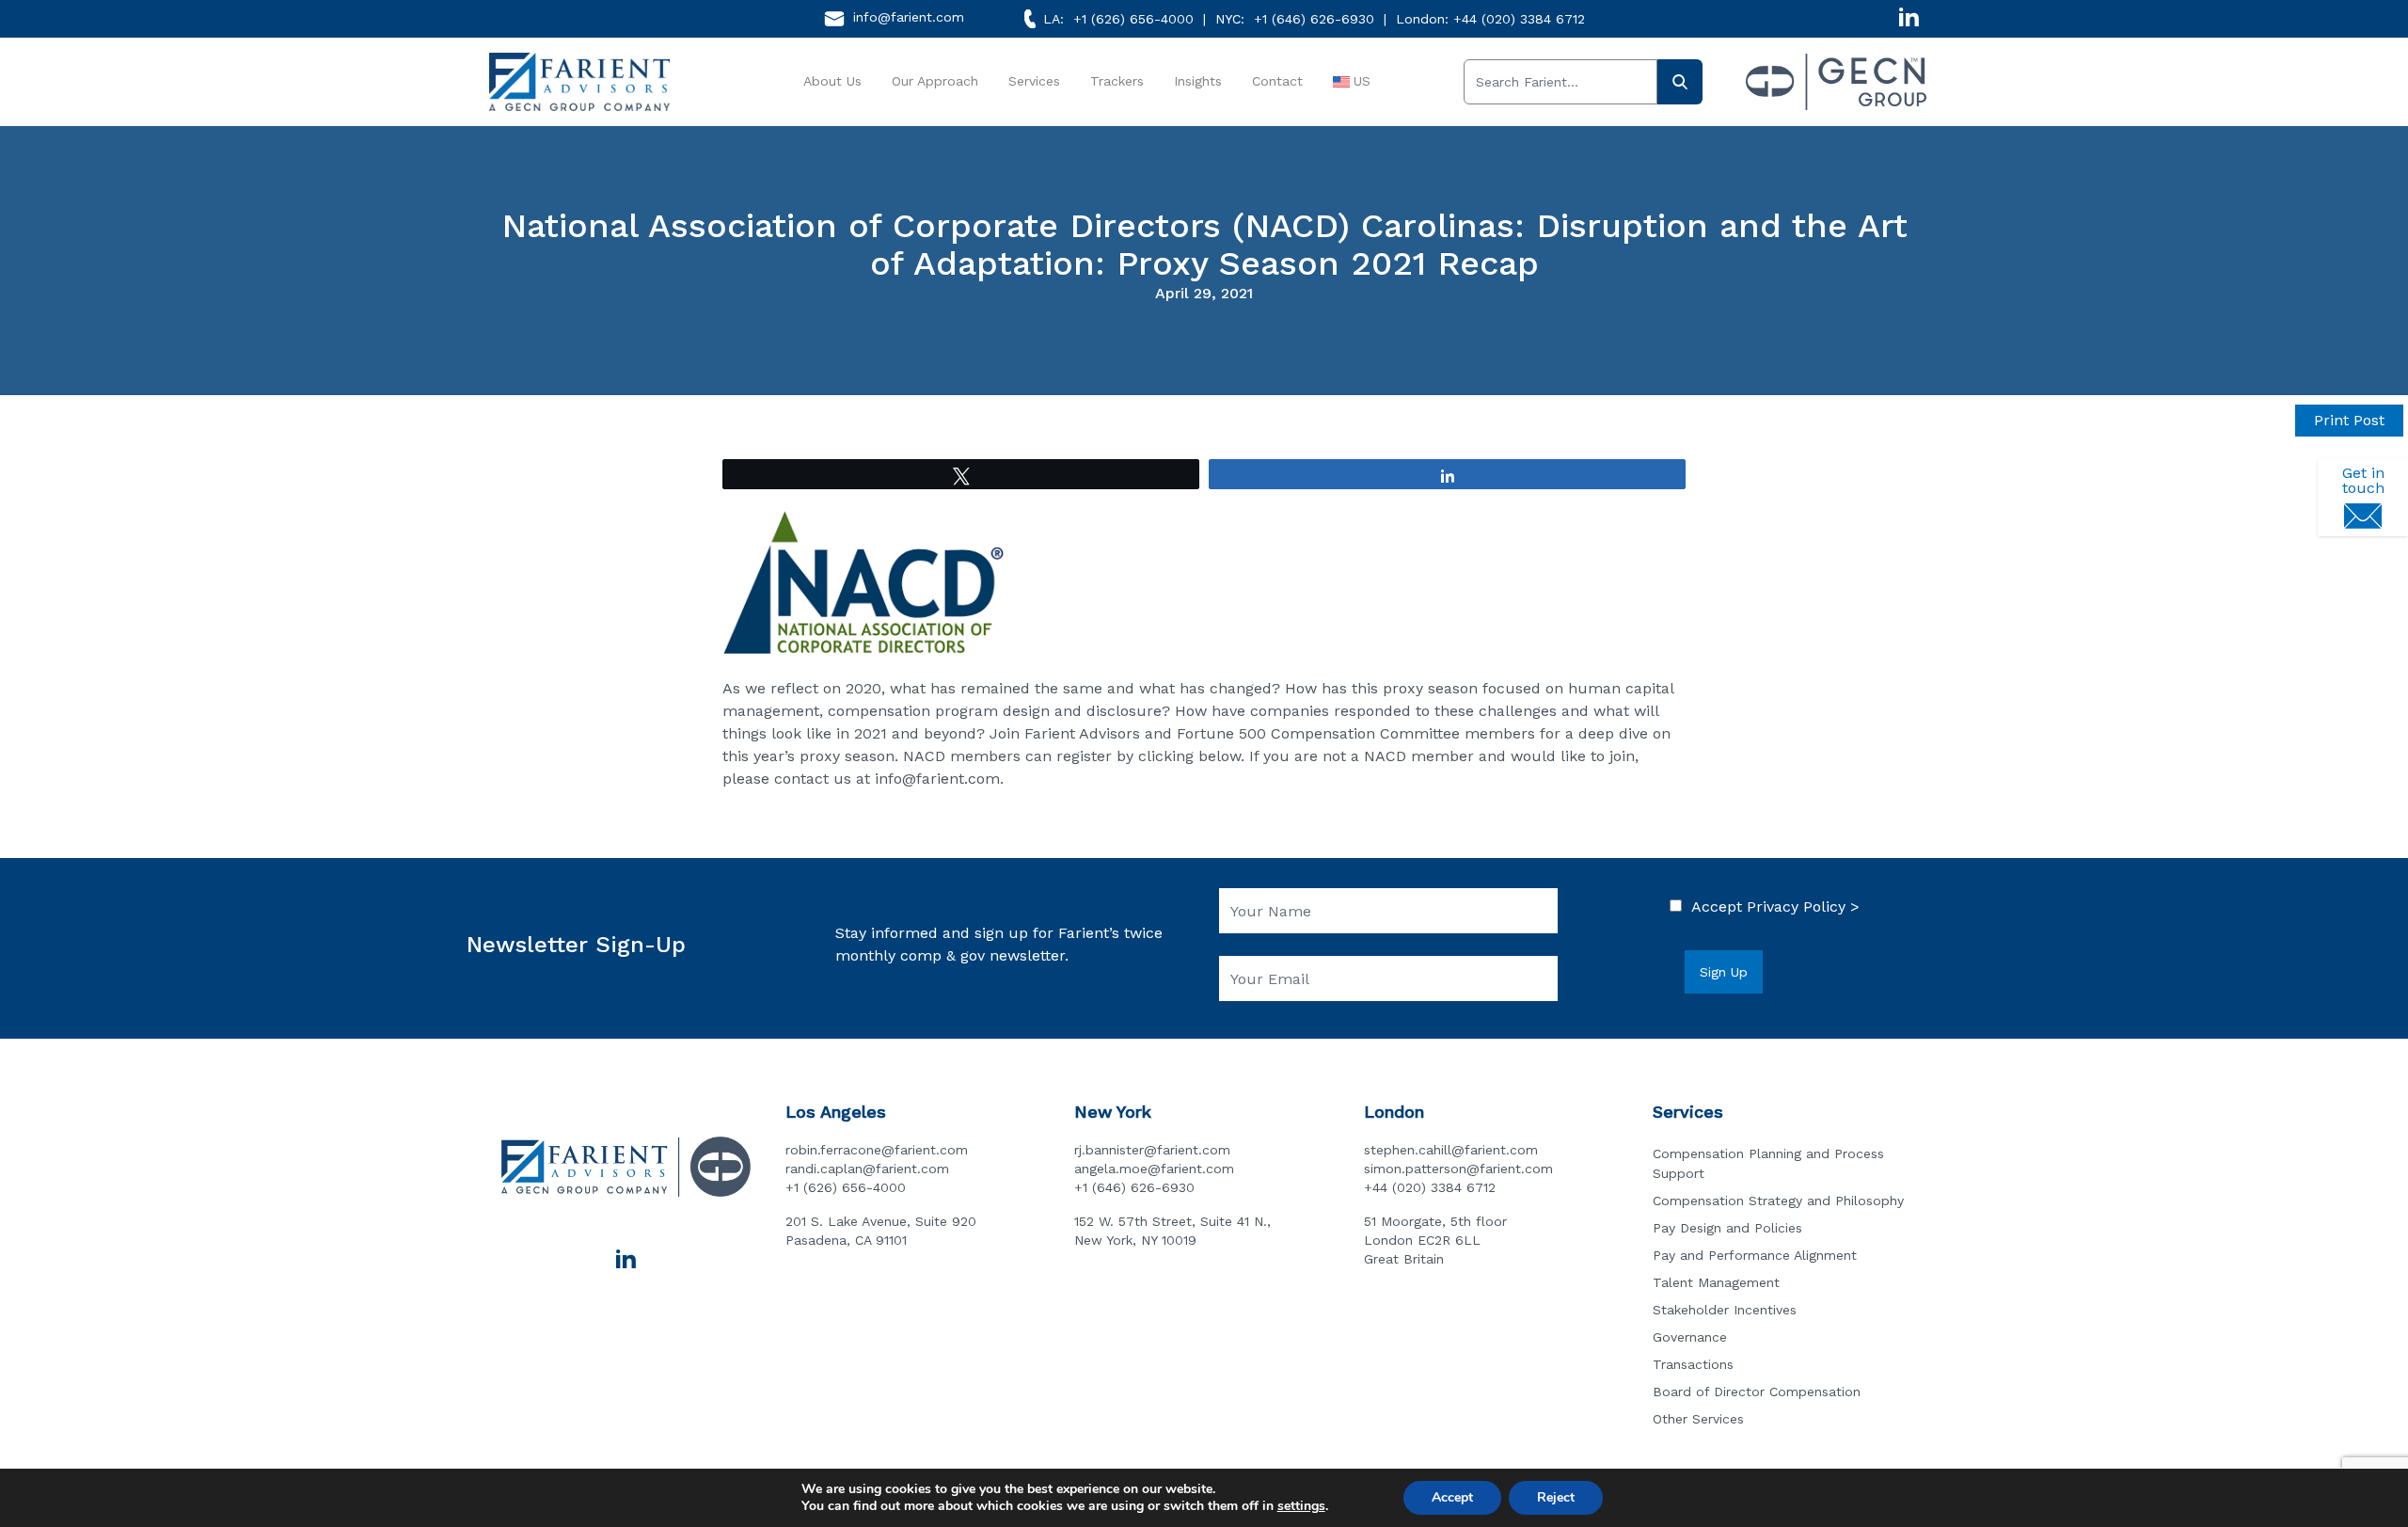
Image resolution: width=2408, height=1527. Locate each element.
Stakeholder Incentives (1725, 1310)
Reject (1556, 1497)
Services (1034, 81)
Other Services (1698, 1419)
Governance (1690, 1337)
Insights (1198, 81)
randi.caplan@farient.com (867, 1169)
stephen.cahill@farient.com (1451, 1150)
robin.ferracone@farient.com (877, 1150)
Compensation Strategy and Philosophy (1778, 1201)
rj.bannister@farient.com (1152, 1150)
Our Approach (935, 81)
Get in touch (2363, 480)
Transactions (1693, 1364)
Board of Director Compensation (1757, 1392)
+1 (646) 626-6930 (1314, 19)
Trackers (1117, 81)
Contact (1277, 81)
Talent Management (1716, 1282)
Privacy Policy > (1803, 907)
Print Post (2349, 420)
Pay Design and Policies (1727, 1228)
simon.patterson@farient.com (1458, 1169)
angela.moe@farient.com (1154, 1169)
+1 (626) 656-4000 (1133, 19)
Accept (1452, 1497)
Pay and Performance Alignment (1755, 1255)
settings (1301, 1506)
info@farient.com (909, 17)
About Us (832, 81)
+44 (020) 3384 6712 (1519, 19)
